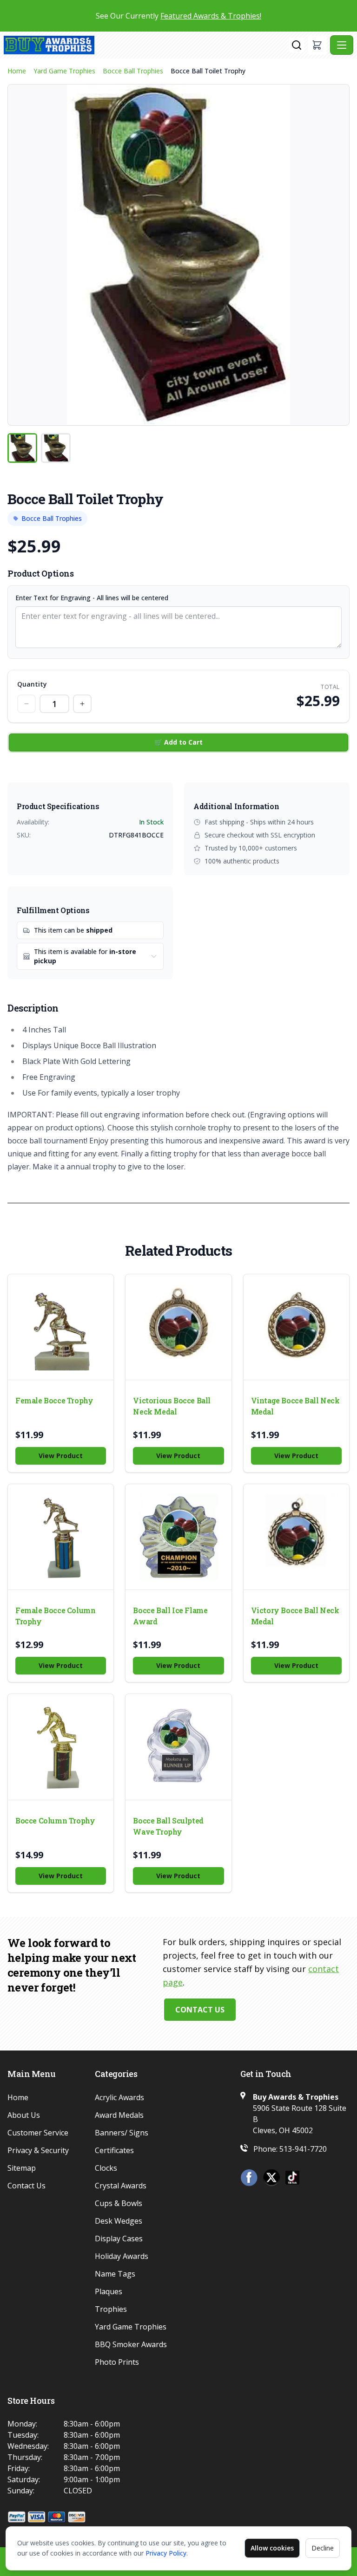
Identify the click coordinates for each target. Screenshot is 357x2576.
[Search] (297, 45)
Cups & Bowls (119, 2203)
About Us (24, 2115)
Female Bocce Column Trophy (55, 1616)
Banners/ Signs (122, 2133)
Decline (323, 2548)
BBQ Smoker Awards (131, 2344)
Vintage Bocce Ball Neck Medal (295, 1406)
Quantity (32, 684)
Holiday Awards (122, 2256)
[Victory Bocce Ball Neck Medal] (296, 1537)
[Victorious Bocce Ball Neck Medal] (178, 1327)
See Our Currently (178, 16)
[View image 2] (56, 448)
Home (17, 71)
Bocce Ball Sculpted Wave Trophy (168, 1826)
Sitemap (22, 2168)
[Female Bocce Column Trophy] (61, 1537)
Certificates (114, 2150)
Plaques (109, 2291)
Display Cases (119, 2239)
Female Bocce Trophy (54, 1400)
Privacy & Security (38, 2150)
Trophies (111, 2309)
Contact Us (200, 2010)
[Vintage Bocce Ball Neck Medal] (296, 1327)
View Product (61, 1456)
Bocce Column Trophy (55, 1820)
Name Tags (115, 2274)
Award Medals (119, 2115)
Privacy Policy (166, 2553)
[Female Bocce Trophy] (61, 1327)
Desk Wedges (119, 2221)
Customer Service (38, 2133)
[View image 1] (22, 448)
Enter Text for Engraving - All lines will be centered (92, 598)
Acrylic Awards (119, 2097)
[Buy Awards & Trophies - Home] (146, 45)
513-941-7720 (303, 2149)
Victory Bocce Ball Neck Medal (295, 1616)
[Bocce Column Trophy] (61, 1747)
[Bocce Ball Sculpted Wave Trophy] (178, 1747)
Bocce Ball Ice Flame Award (170, 1616)
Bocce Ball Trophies (133, 71)
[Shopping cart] (317, 45)
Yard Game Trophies (64, 71)
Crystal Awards (121, 2186)
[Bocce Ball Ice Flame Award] (178, 1537)
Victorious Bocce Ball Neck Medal (172, 1406)
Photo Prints (117, 2362)
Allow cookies (272, 2548)
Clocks (106, 2168)
